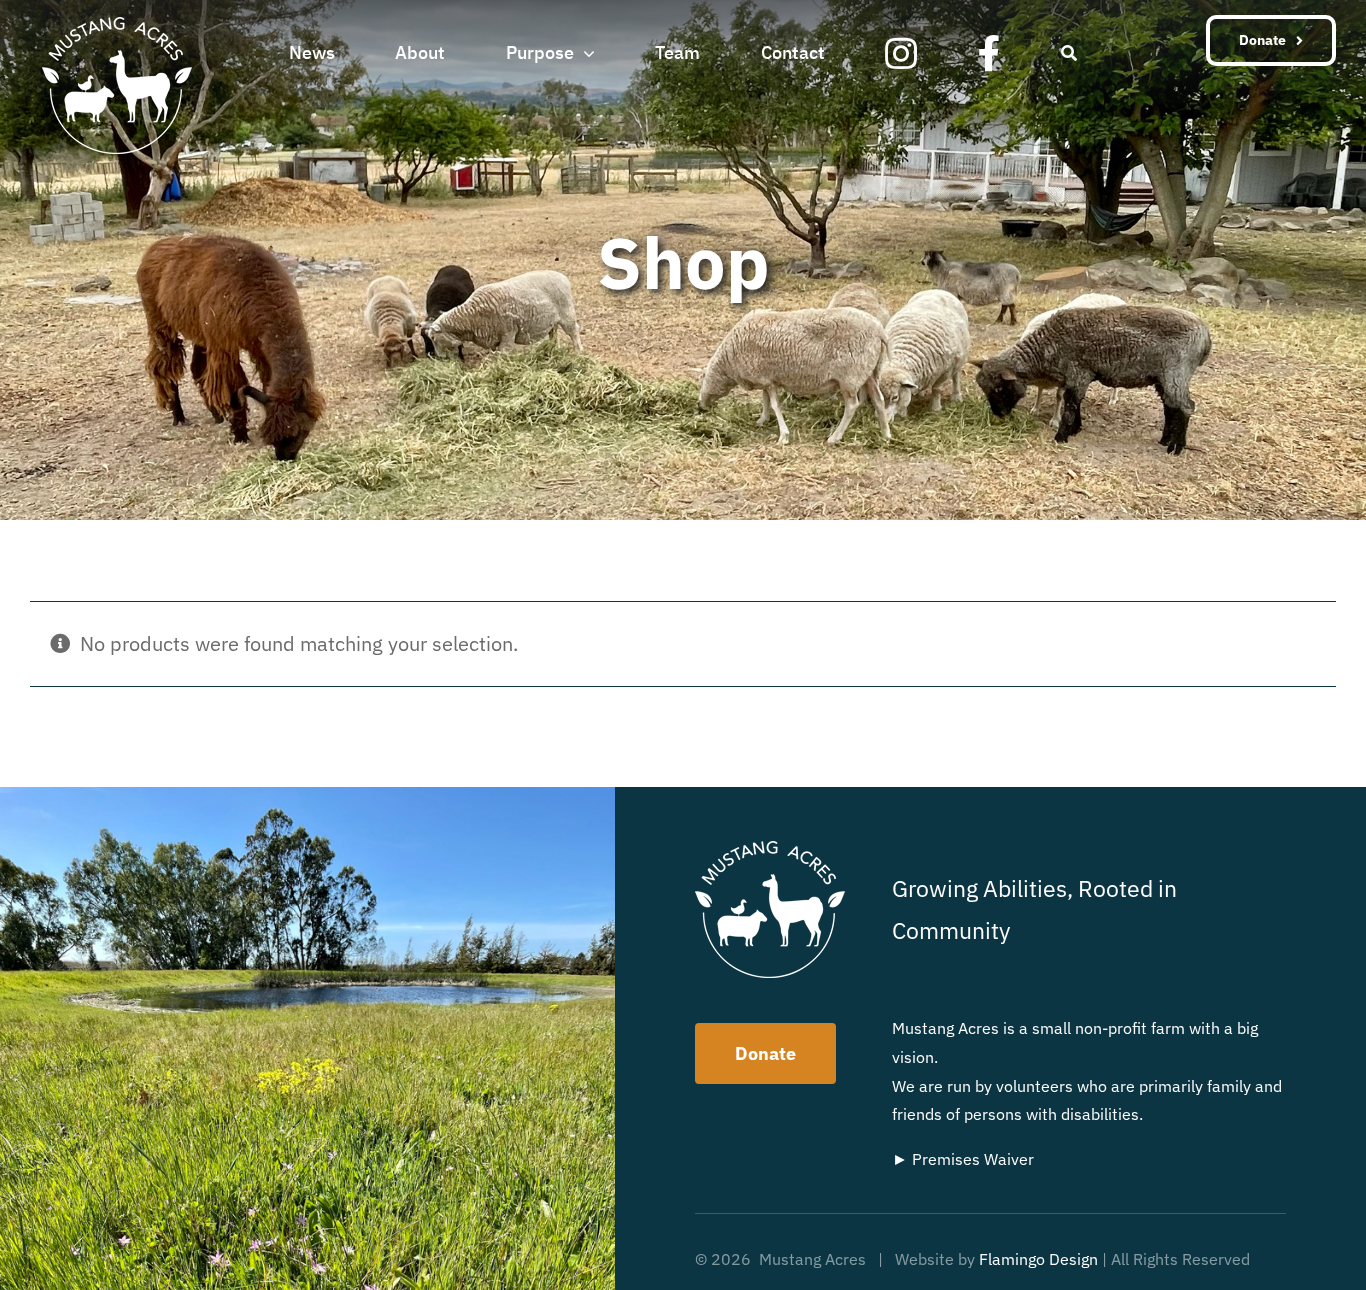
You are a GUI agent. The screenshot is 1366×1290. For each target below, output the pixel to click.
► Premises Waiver (963, 1159)
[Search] (1069, 51)
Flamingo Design (1038, 1259)
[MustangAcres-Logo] (117, 26)
